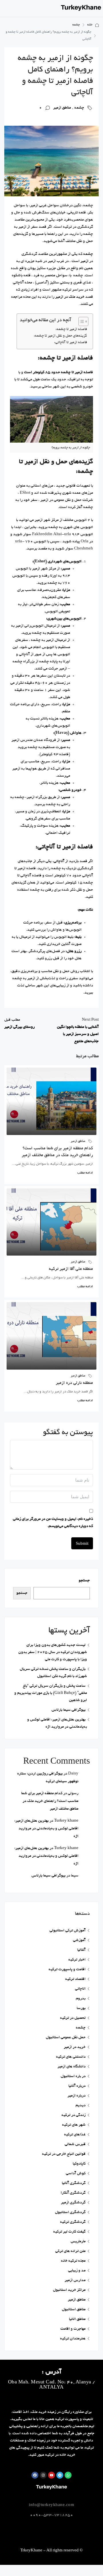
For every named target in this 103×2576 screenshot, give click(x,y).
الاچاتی (80, 1989)
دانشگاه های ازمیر (72, 2067)
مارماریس (78, 2242)
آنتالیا (81, 1950)
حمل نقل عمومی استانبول (66, 2038)
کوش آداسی (76, 2174)
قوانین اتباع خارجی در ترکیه (64, 2154)
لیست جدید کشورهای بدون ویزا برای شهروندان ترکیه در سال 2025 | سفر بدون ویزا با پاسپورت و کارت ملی (53, 1652)
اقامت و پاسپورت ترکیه (67, 1970)
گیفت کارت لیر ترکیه (69, 2232)
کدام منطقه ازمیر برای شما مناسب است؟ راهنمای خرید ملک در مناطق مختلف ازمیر (50, 1801)
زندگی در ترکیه (74, 2115)
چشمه (76, 25)
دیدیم (81, 2106)
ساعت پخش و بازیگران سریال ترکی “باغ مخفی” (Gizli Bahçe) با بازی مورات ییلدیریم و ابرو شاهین (51, 1693)
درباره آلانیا (77, 2086)
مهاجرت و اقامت (73, 2329)
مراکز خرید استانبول (69, 2290)
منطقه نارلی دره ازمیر (74, 1383)
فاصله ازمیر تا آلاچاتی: (71, 343)
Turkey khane (66, 1821)
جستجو (84, 1581)
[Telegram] (60, 2475)
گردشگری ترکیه (73, 2222)
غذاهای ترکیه (75, 2135)
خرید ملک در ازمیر (70, 297)
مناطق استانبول (74, 2310)
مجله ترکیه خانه (73, 2261)
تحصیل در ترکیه (73, 2018)
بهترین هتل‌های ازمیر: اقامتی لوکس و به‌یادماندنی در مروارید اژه (46, 1829)
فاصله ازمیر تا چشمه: (71, 329)
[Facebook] (35, 2475)
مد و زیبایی (77, 2271)
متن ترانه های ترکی (70, 2251)
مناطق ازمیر (62, 108)
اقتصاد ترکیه (75, 1979)
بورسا (81, 2008)
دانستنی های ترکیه (71, 2057)
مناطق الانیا (77, 2319)
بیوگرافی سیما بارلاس (69, 1710)
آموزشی (79, 1940)
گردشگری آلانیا (74, 2183)
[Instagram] (43, 2475)
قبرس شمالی (75, 2144)
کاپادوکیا (79, 2164)
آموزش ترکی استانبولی (68, 1931)
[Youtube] (51, 2475)
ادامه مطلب (85, 1173)
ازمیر (84, 261)
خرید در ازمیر (75, 2047)
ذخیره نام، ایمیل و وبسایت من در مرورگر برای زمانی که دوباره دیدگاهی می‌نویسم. (53, 1523)
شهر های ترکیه (74, 2125)
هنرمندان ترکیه (73, 2339)
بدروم (81, 1999)
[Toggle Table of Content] (81, 321)
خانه (90, 25)
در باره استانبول (73, 2076)
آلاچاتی (59, 861)
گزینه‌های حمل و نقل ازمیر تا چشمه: (60, 336)
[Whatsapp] (68, 2475)
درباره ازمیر (77, 2096)
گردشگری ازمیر (73, 2203)
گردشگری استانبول (70, 2212)
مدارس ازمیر (75, 2280)
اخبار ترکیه (77, 1960)
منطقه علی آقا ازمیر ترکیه (71, 1269)
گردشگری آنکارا (73, 2193)
